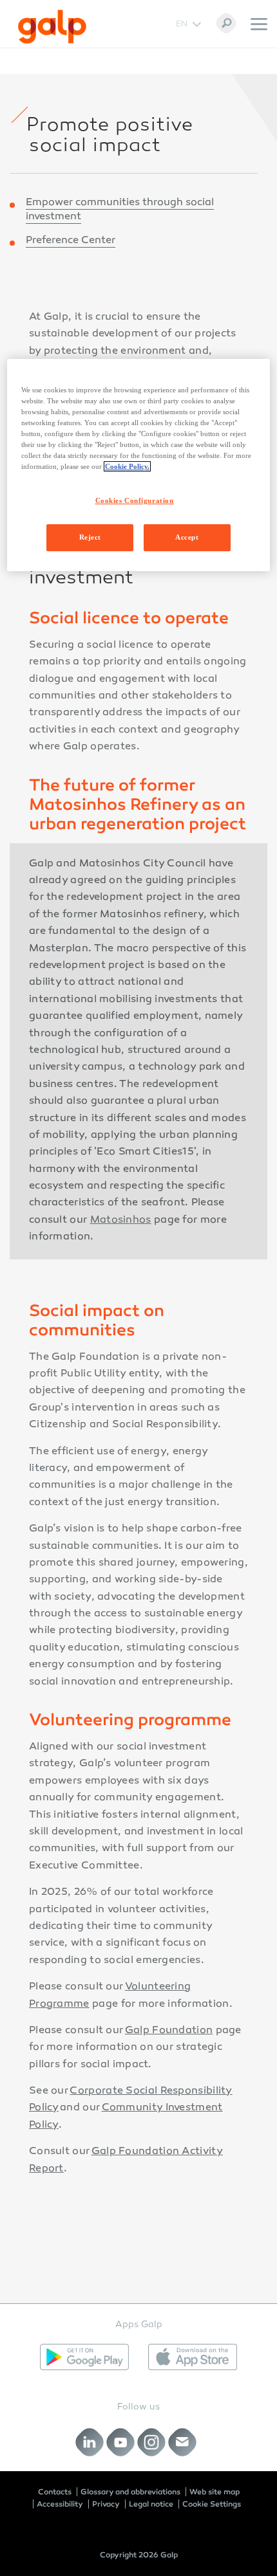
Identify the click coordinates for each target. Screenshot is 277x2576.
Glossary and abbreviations (130, 2492)
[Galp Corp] (52, 27)
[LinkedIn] (90, 2442)
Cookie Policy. (127, 466)
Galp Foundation (169, 2031)
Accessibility (60, 2504)
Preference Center (71, 241)
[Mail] (183, 2442)
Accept (187, 537)
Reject (90, 537)
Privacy (106, 2504)
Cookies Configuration (135, 500)
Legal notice (151, 2504)
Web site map (215, 2492)
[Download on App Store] (193, 2357)
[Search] (226, 23)
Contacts (55, 2492)
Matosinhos (121, 1220)
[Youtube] (121, 2442)
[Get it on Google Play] (84, 2357)
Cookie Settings (212, 2504)
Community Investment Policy (126, 2116)
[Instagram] (152, 2442)
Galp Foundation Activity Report (126, 2160)
